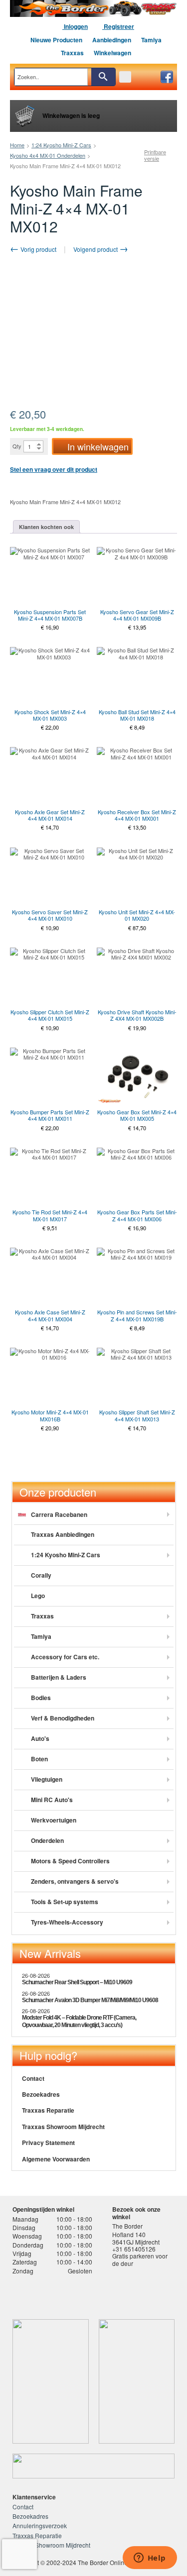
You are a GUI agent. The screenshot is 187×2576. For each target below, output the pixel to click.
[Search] (103, 77)
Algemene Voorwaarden (56, 2159)
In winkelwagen (98, 446)
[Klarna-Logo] (88, 2294)
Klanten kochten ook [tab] (46, 527)
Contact (33, 2078)
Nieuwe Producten (56, 40)
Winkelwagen (112, 53)
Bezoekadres (41, 2094)
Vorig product (38, 249)
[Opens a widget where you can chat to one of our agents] (150, 2559)
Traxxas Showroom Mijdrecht (63, 2127)
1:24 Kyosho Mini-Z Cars (61, 145)
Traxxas (72, 53)
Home (17, 145)
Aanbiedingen (112, 40)
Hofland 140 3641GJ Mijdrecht (136, 2238)
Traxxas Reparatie (48, 2110)
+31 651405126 (134, 2249)
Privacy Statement (48, 2143)
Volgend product (96, 249)
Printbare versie (155, 155)
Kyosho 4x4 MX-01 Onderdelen (48, 155)
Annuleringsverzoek (40, 2525)
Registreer (118, 26)
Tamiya (151, 40)
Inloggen (75, 26)
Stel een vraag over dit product (54, 469)
